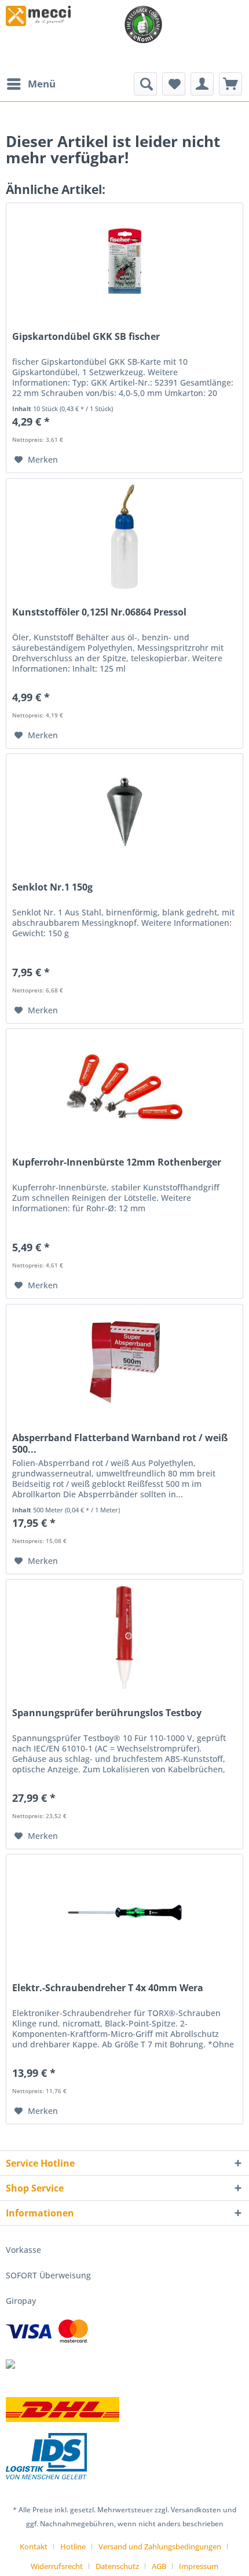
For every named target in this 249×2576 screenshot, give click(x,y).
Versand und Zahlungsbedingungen (160, 2546)
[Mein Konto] (202, 84)
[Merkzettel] (174, 84)
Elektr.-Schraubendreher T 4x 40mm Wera (108, 1988)
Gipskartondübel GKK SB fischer (86, 337)
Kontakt (34, 2546)
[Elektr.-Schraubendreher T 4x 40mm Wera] (124, 1912)
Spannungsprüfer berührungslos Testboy (107, 1713)
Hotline (73, 2546)
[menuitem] (31, 84)
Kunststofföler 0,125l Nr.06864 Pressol (99, 612)
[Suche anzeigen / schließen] (145, 84)
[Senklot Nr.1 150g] (124, 812)
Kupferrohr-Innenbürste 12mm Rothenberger (117, 1162)
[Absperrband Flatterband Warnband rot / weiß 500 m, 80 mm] (124, 1362)
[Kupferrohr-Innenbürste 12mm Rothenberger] (124, 1087)
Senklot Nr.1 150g (52, 887)
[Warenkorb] (230, 84)
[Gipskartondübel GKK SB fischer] (124, 261)
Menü (42, 84)
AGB (159, 2566)
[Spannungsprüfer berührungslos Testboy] (124, 1637)
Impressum (199, 2566)
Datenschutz (117, 2566)
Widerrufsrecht (57, 2566)
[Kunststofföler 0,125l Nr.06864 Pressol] (124, 537)
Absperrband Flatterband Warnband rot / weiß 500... (120, 1443)
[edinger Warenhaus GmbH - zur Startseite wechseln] (38, 16)
